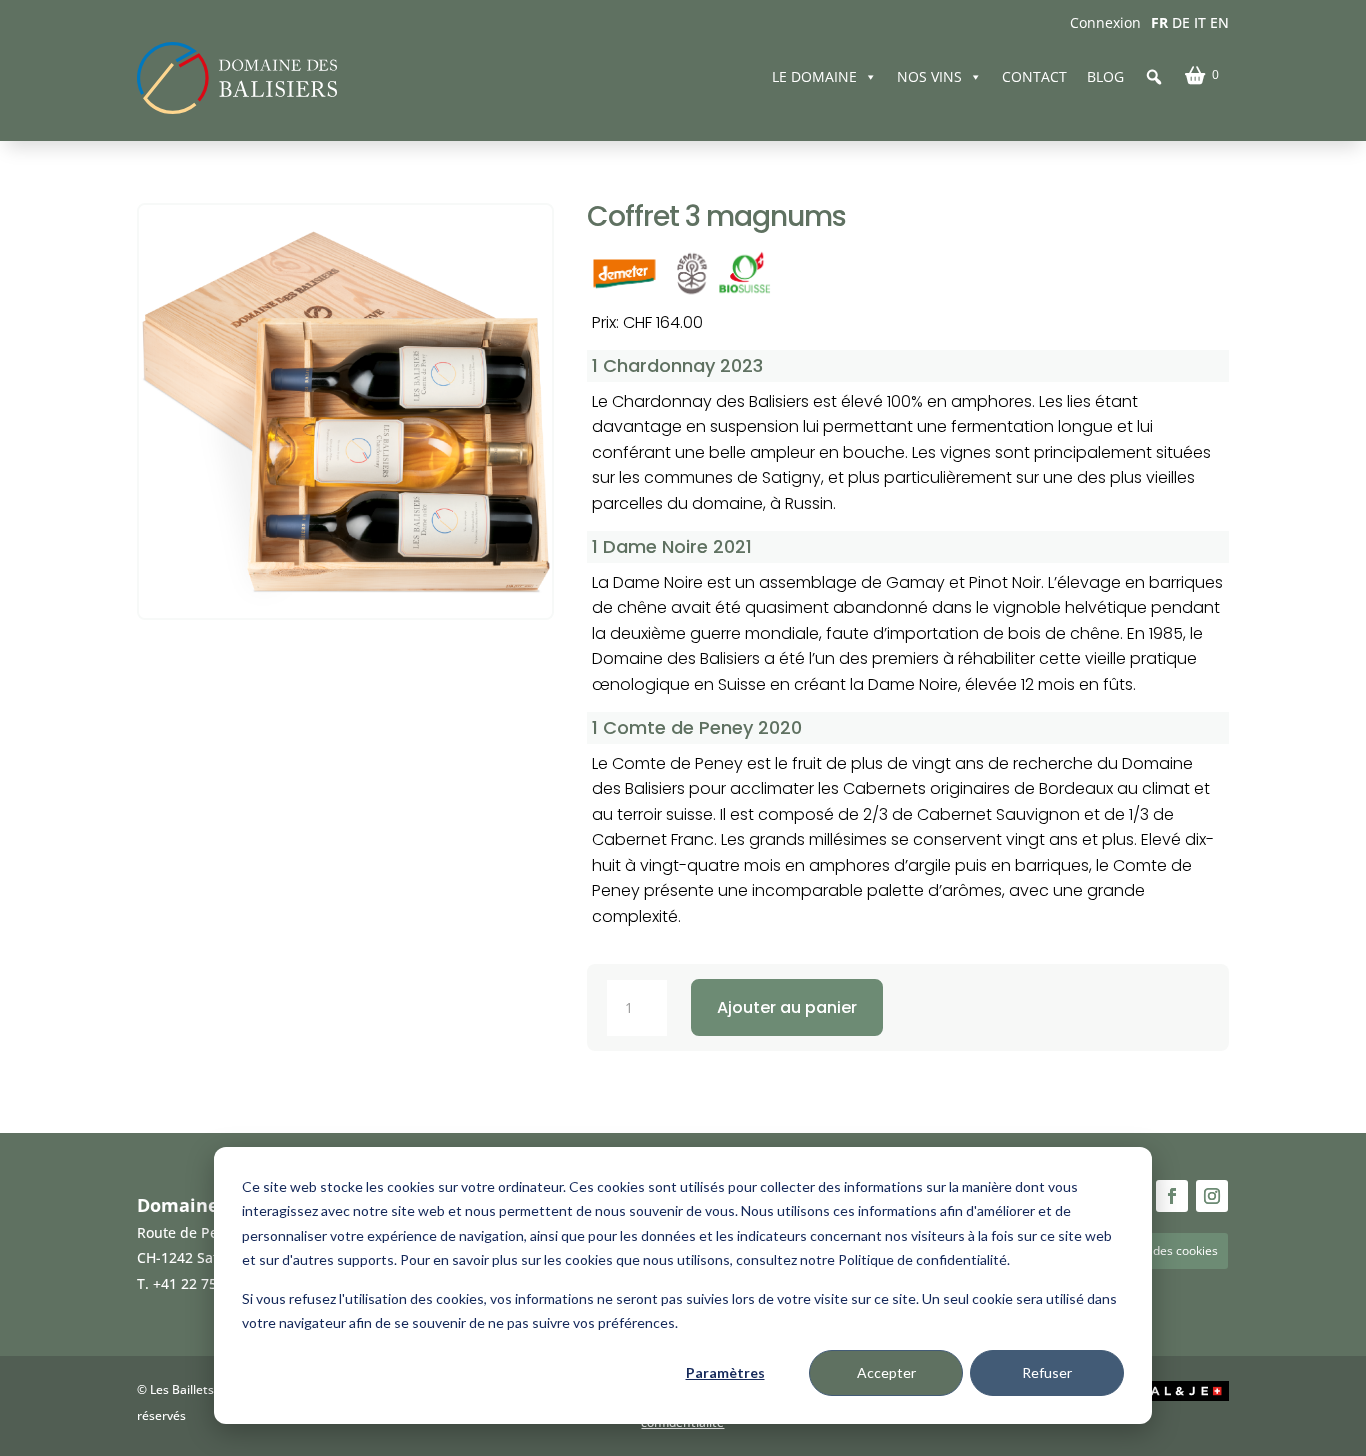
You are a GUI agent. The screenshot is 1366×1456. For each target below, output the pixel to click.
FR (1159, 22)
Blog (1105, 76)
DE (1181, 22)
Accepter (886, 1372)
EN (1219, 22)
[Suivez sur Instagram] (1212, 1196)
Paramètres (725, 1372)
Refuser (1047, 1372)
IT (1200, 22)
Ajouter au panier (787, 1007)
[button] (1154, 77)
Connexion (1105, 22)
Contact (1034, 76)
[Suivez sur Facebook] (1172, 1196)
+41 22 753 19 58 (209, 1283)
